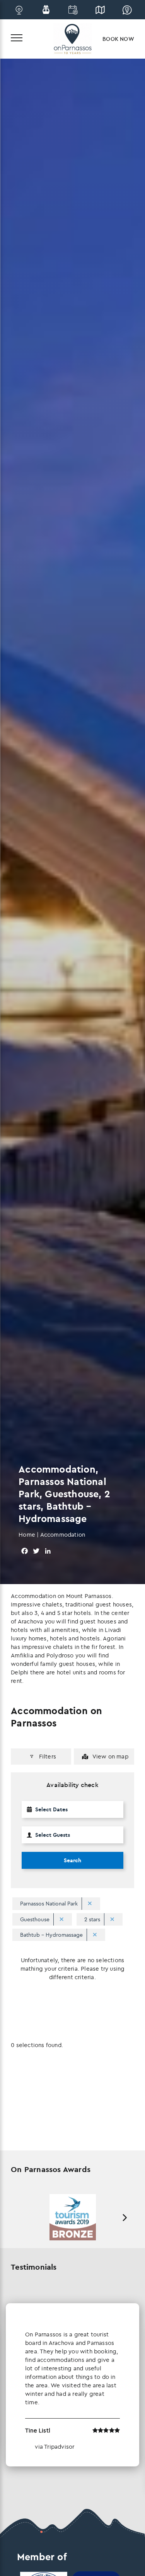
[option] (72, 2217)
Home (27, 1535)
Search (72, 1860)
